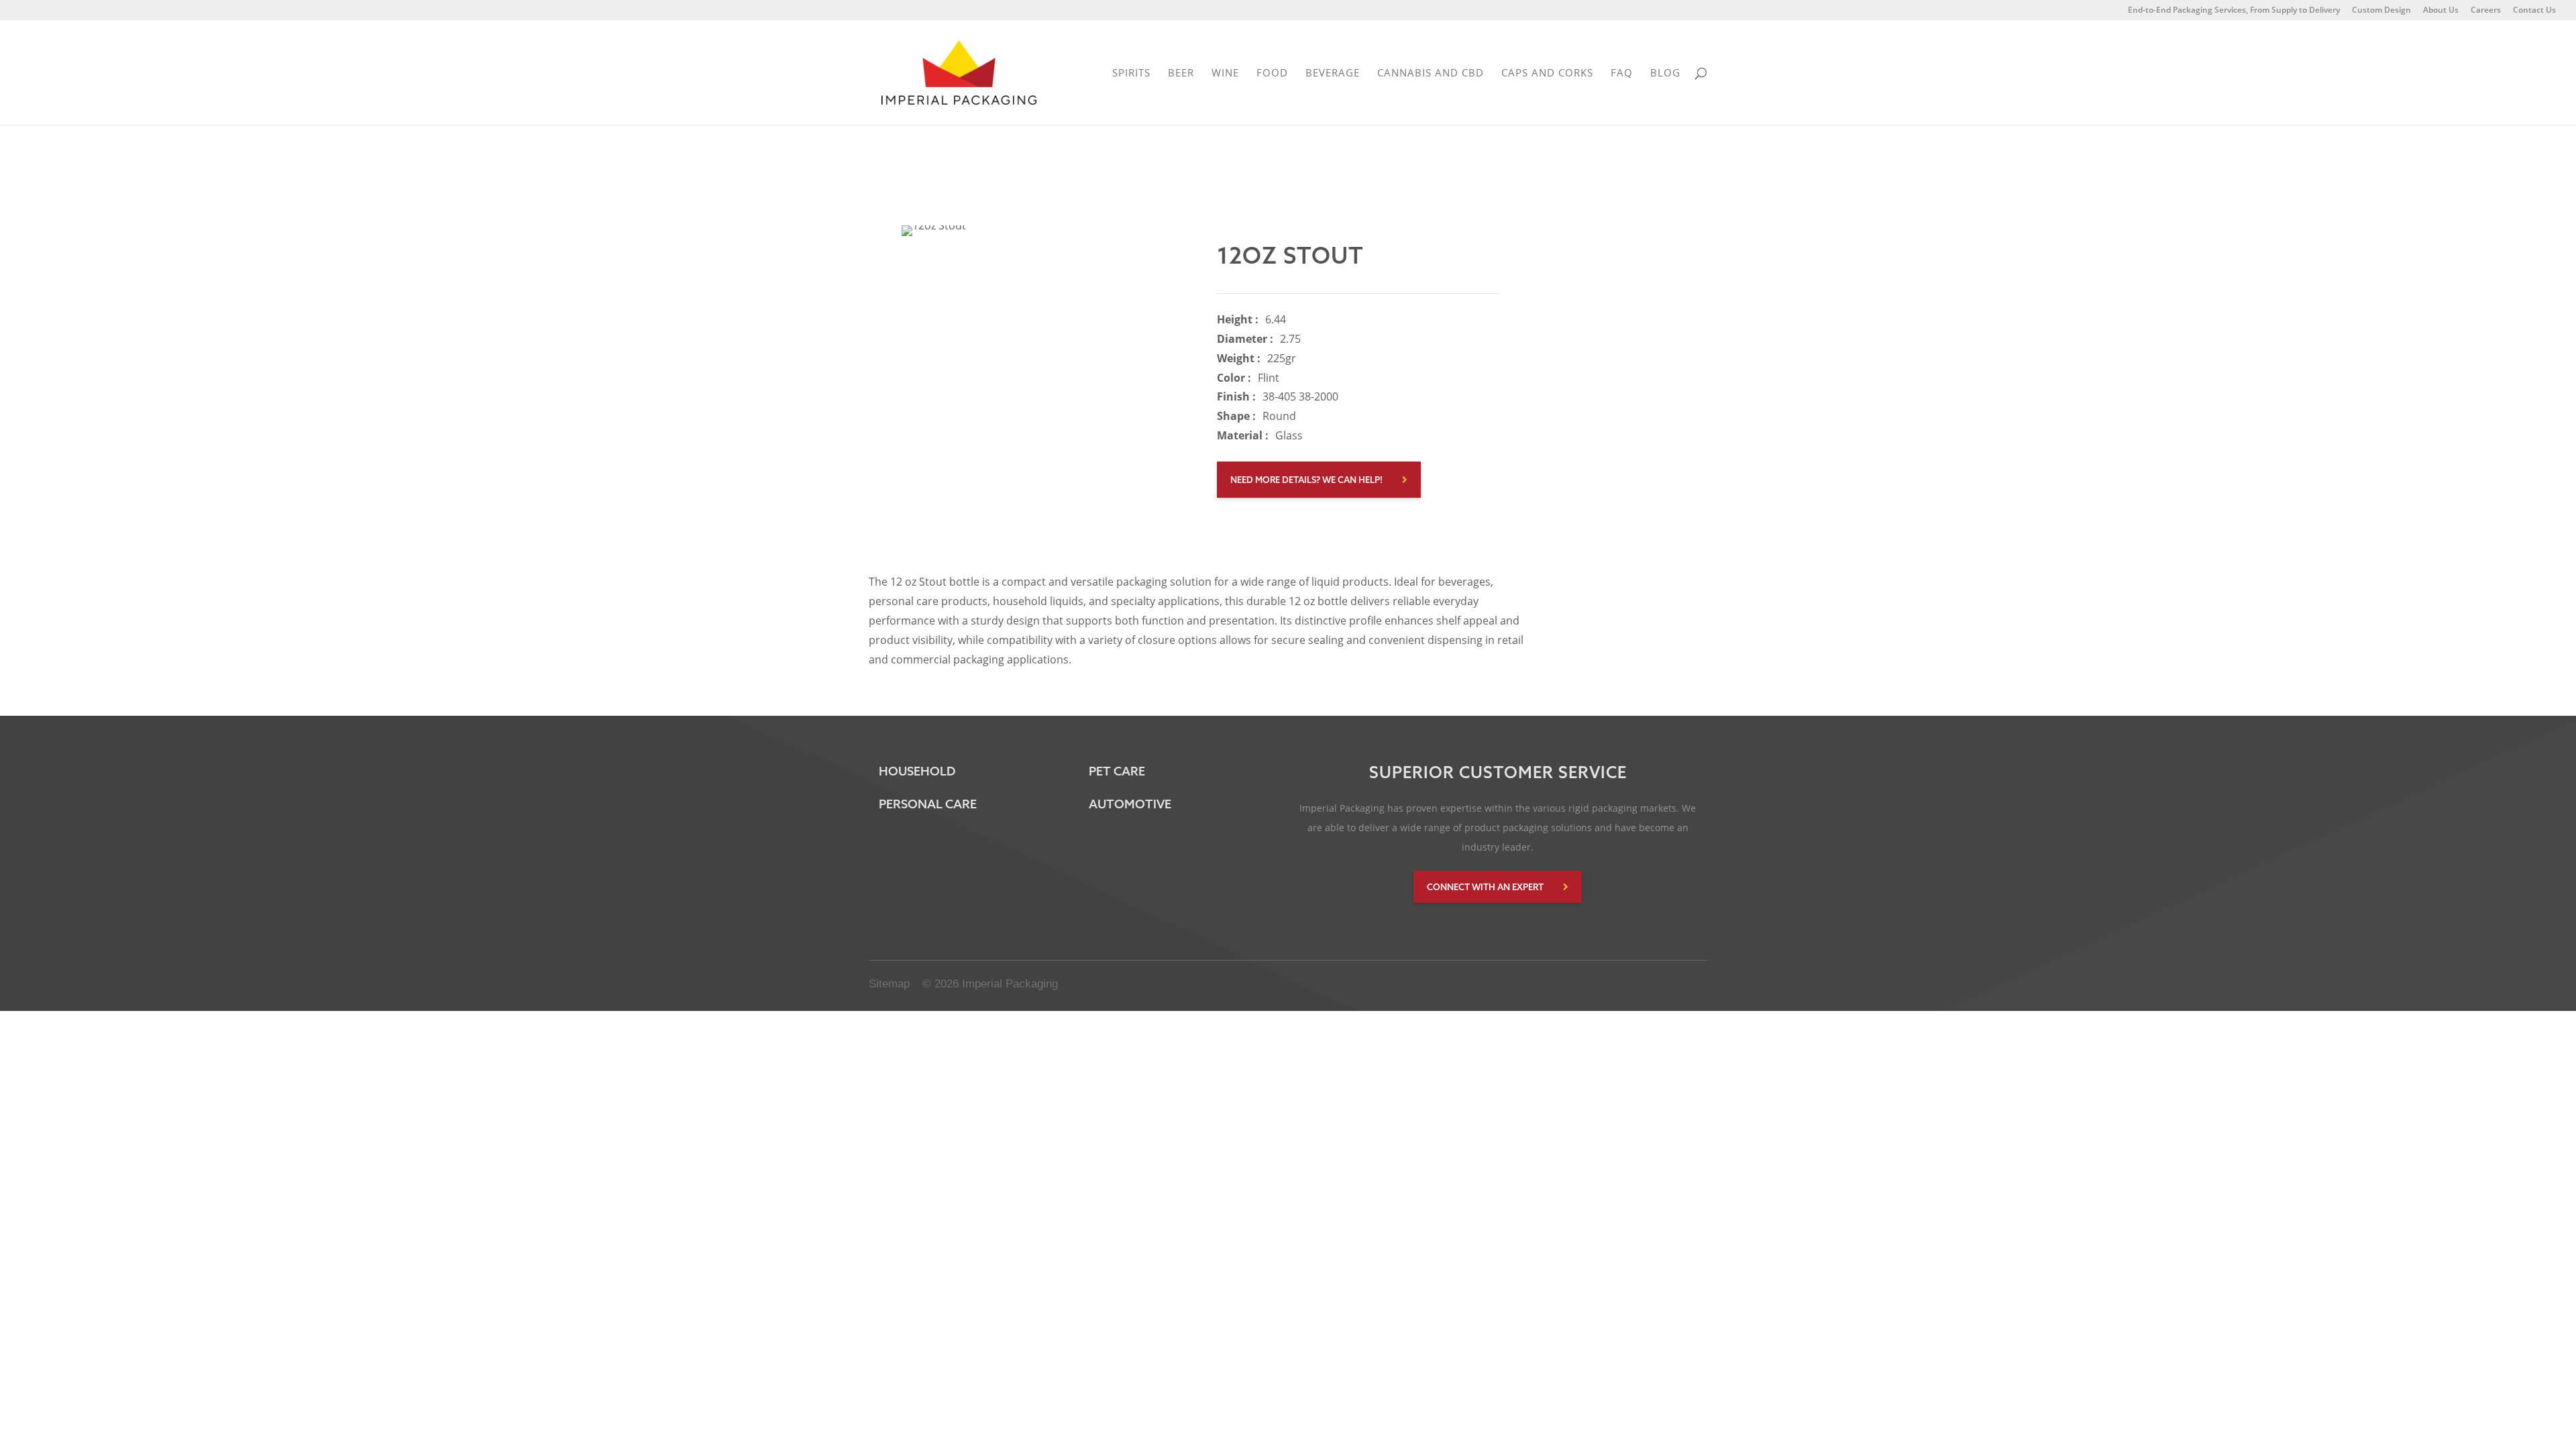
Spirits (1131, 73)
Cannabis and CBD (1431, 73)
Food (1272, 73)
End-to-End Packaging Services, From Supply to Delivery (2234, 11)
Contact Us (2534, 11)
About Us (2441, 11)
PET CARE (1117, 771)
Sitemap (889, 984)
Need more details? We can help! (1306, 480)
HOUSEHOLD (917, 771)
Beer (1181, 73)
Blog (1665, 73)
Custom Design (2381, 11)
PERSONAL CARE (928, 804)
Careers (2486, 11)
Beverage (1333, 73)
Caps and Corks (1547, 73)
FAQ (1622, 73)
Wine (1225, 73)
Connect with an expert (1485, 887)
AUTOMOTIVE (1130, 804)
